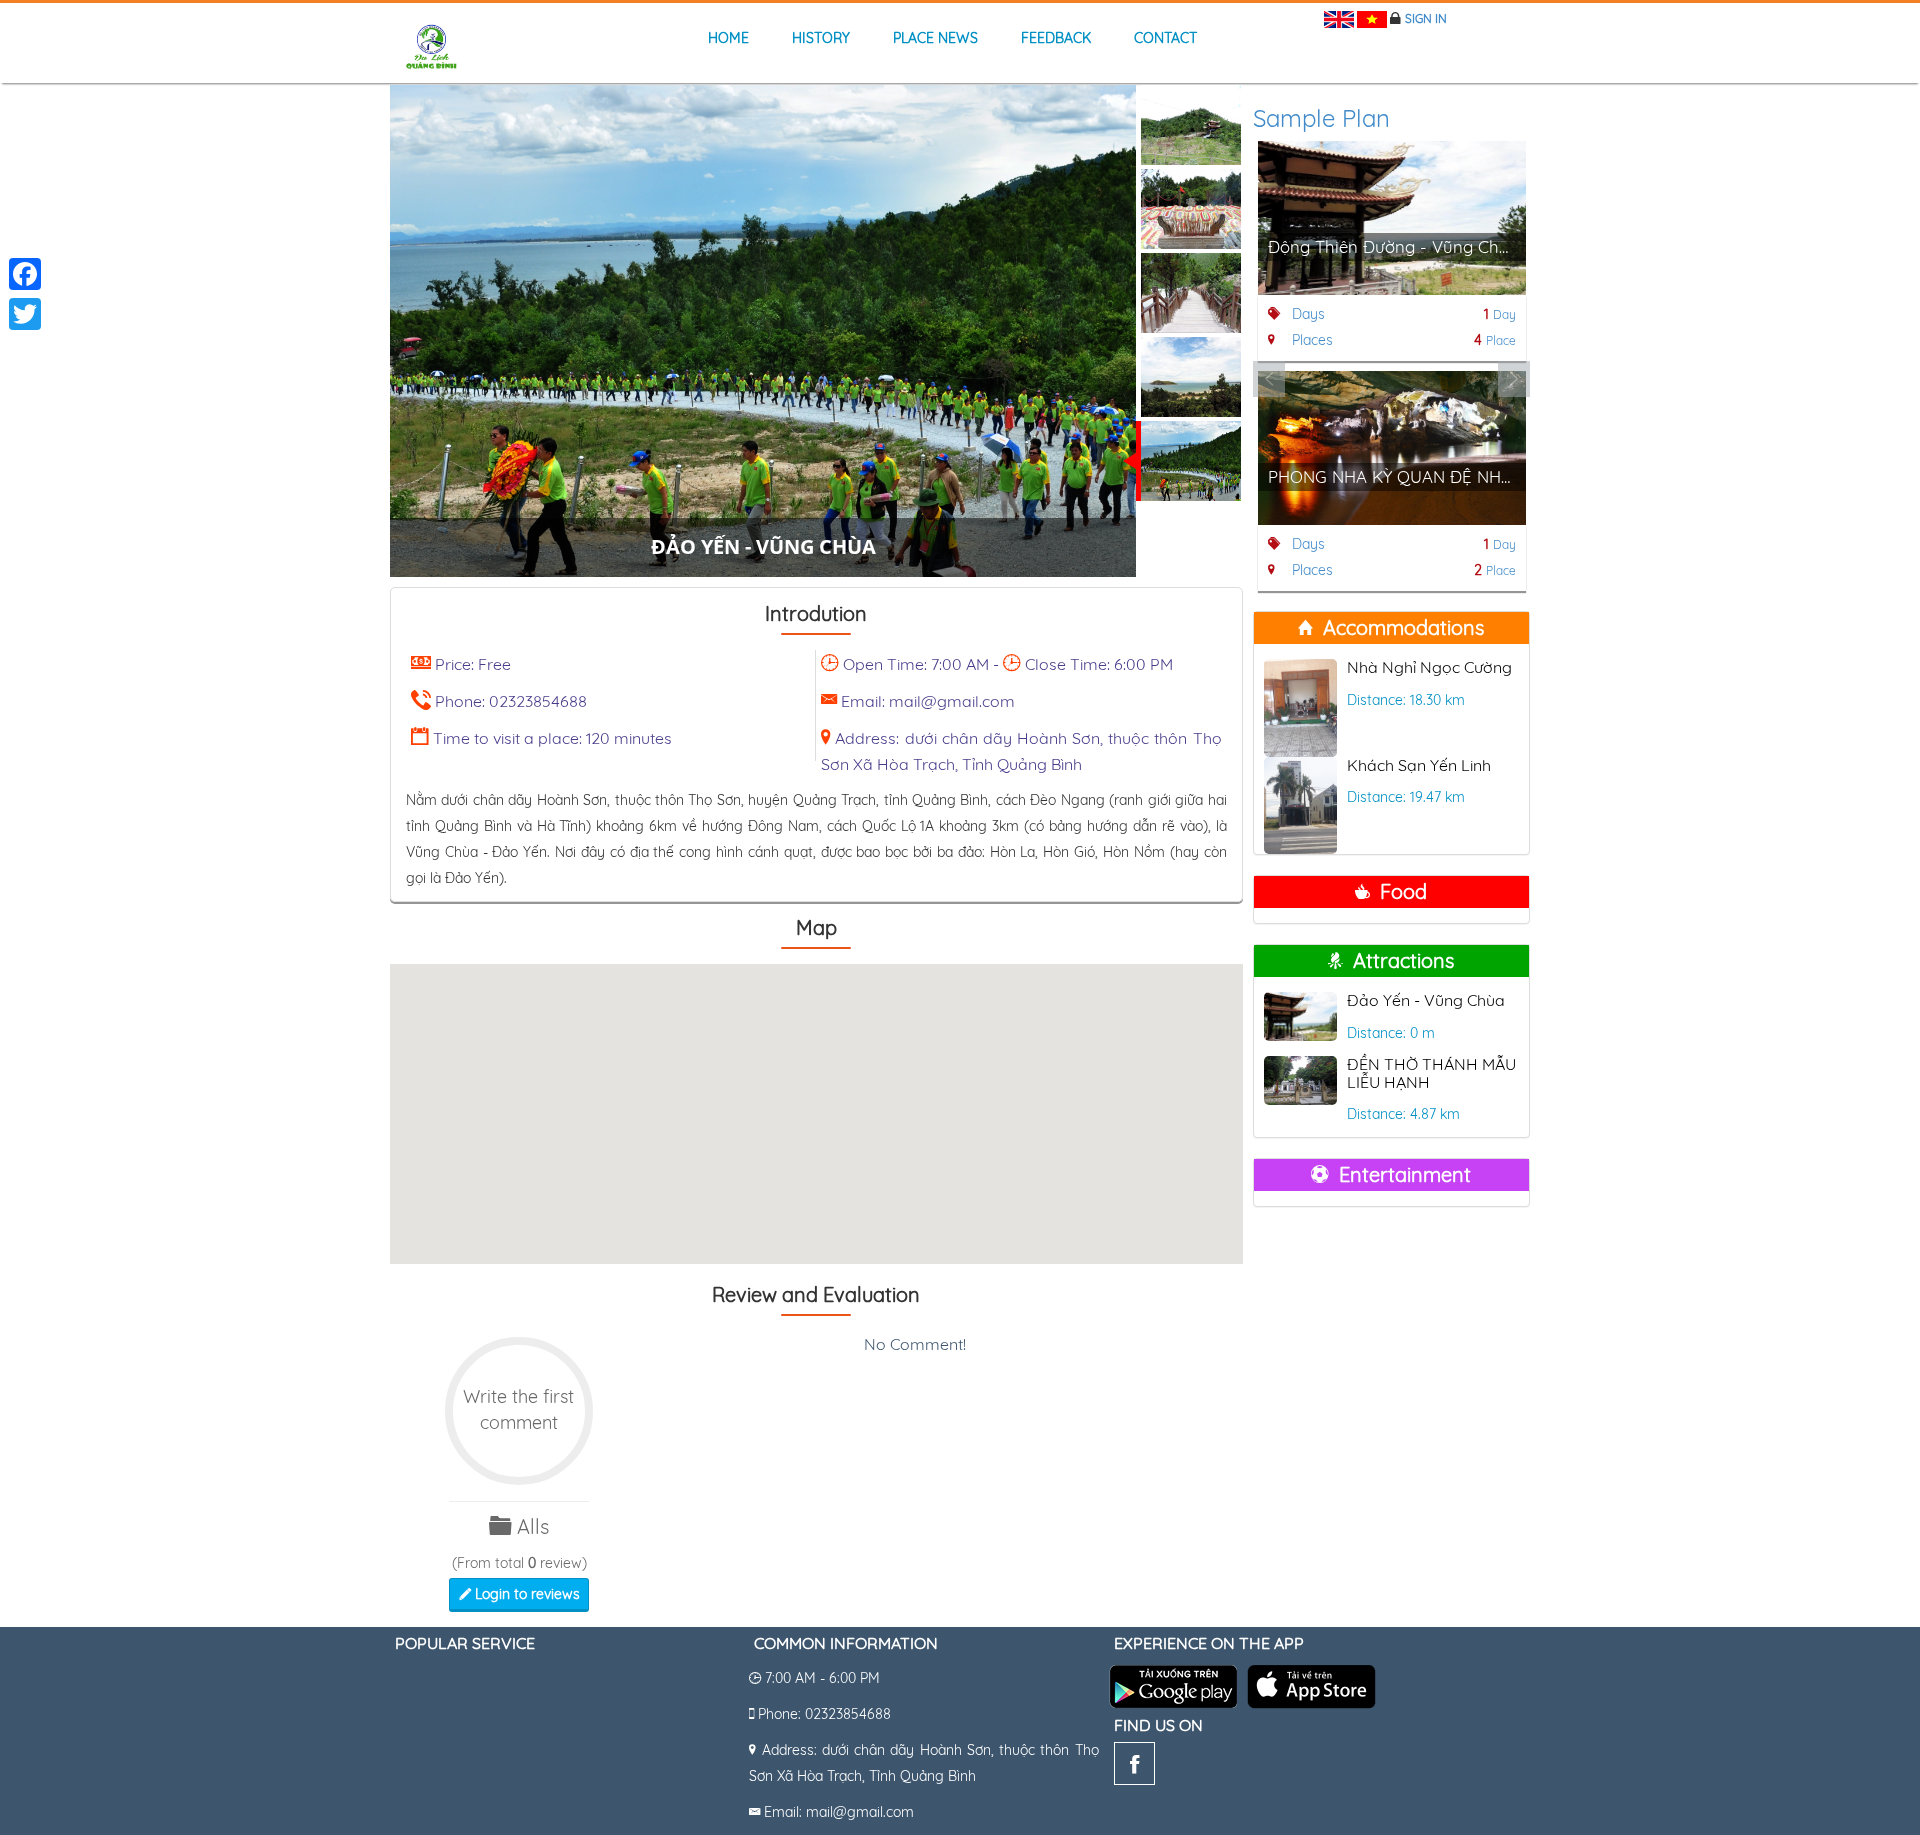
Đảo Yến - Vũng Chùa (1426, 1000)
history (821, 38)
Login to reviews (525, 1594)
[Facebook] (1134, 1768)
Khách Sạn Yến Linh (1419, 765)
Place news (935, 38)
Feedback (1056, 38)
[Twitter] (25, 314)
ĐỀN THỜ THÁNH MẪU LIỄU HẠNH (1431, 1073)
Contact (1165, 38)
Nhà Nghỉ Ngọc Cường (1429, 667)
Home (728, 38)
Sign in (1426, 18)
